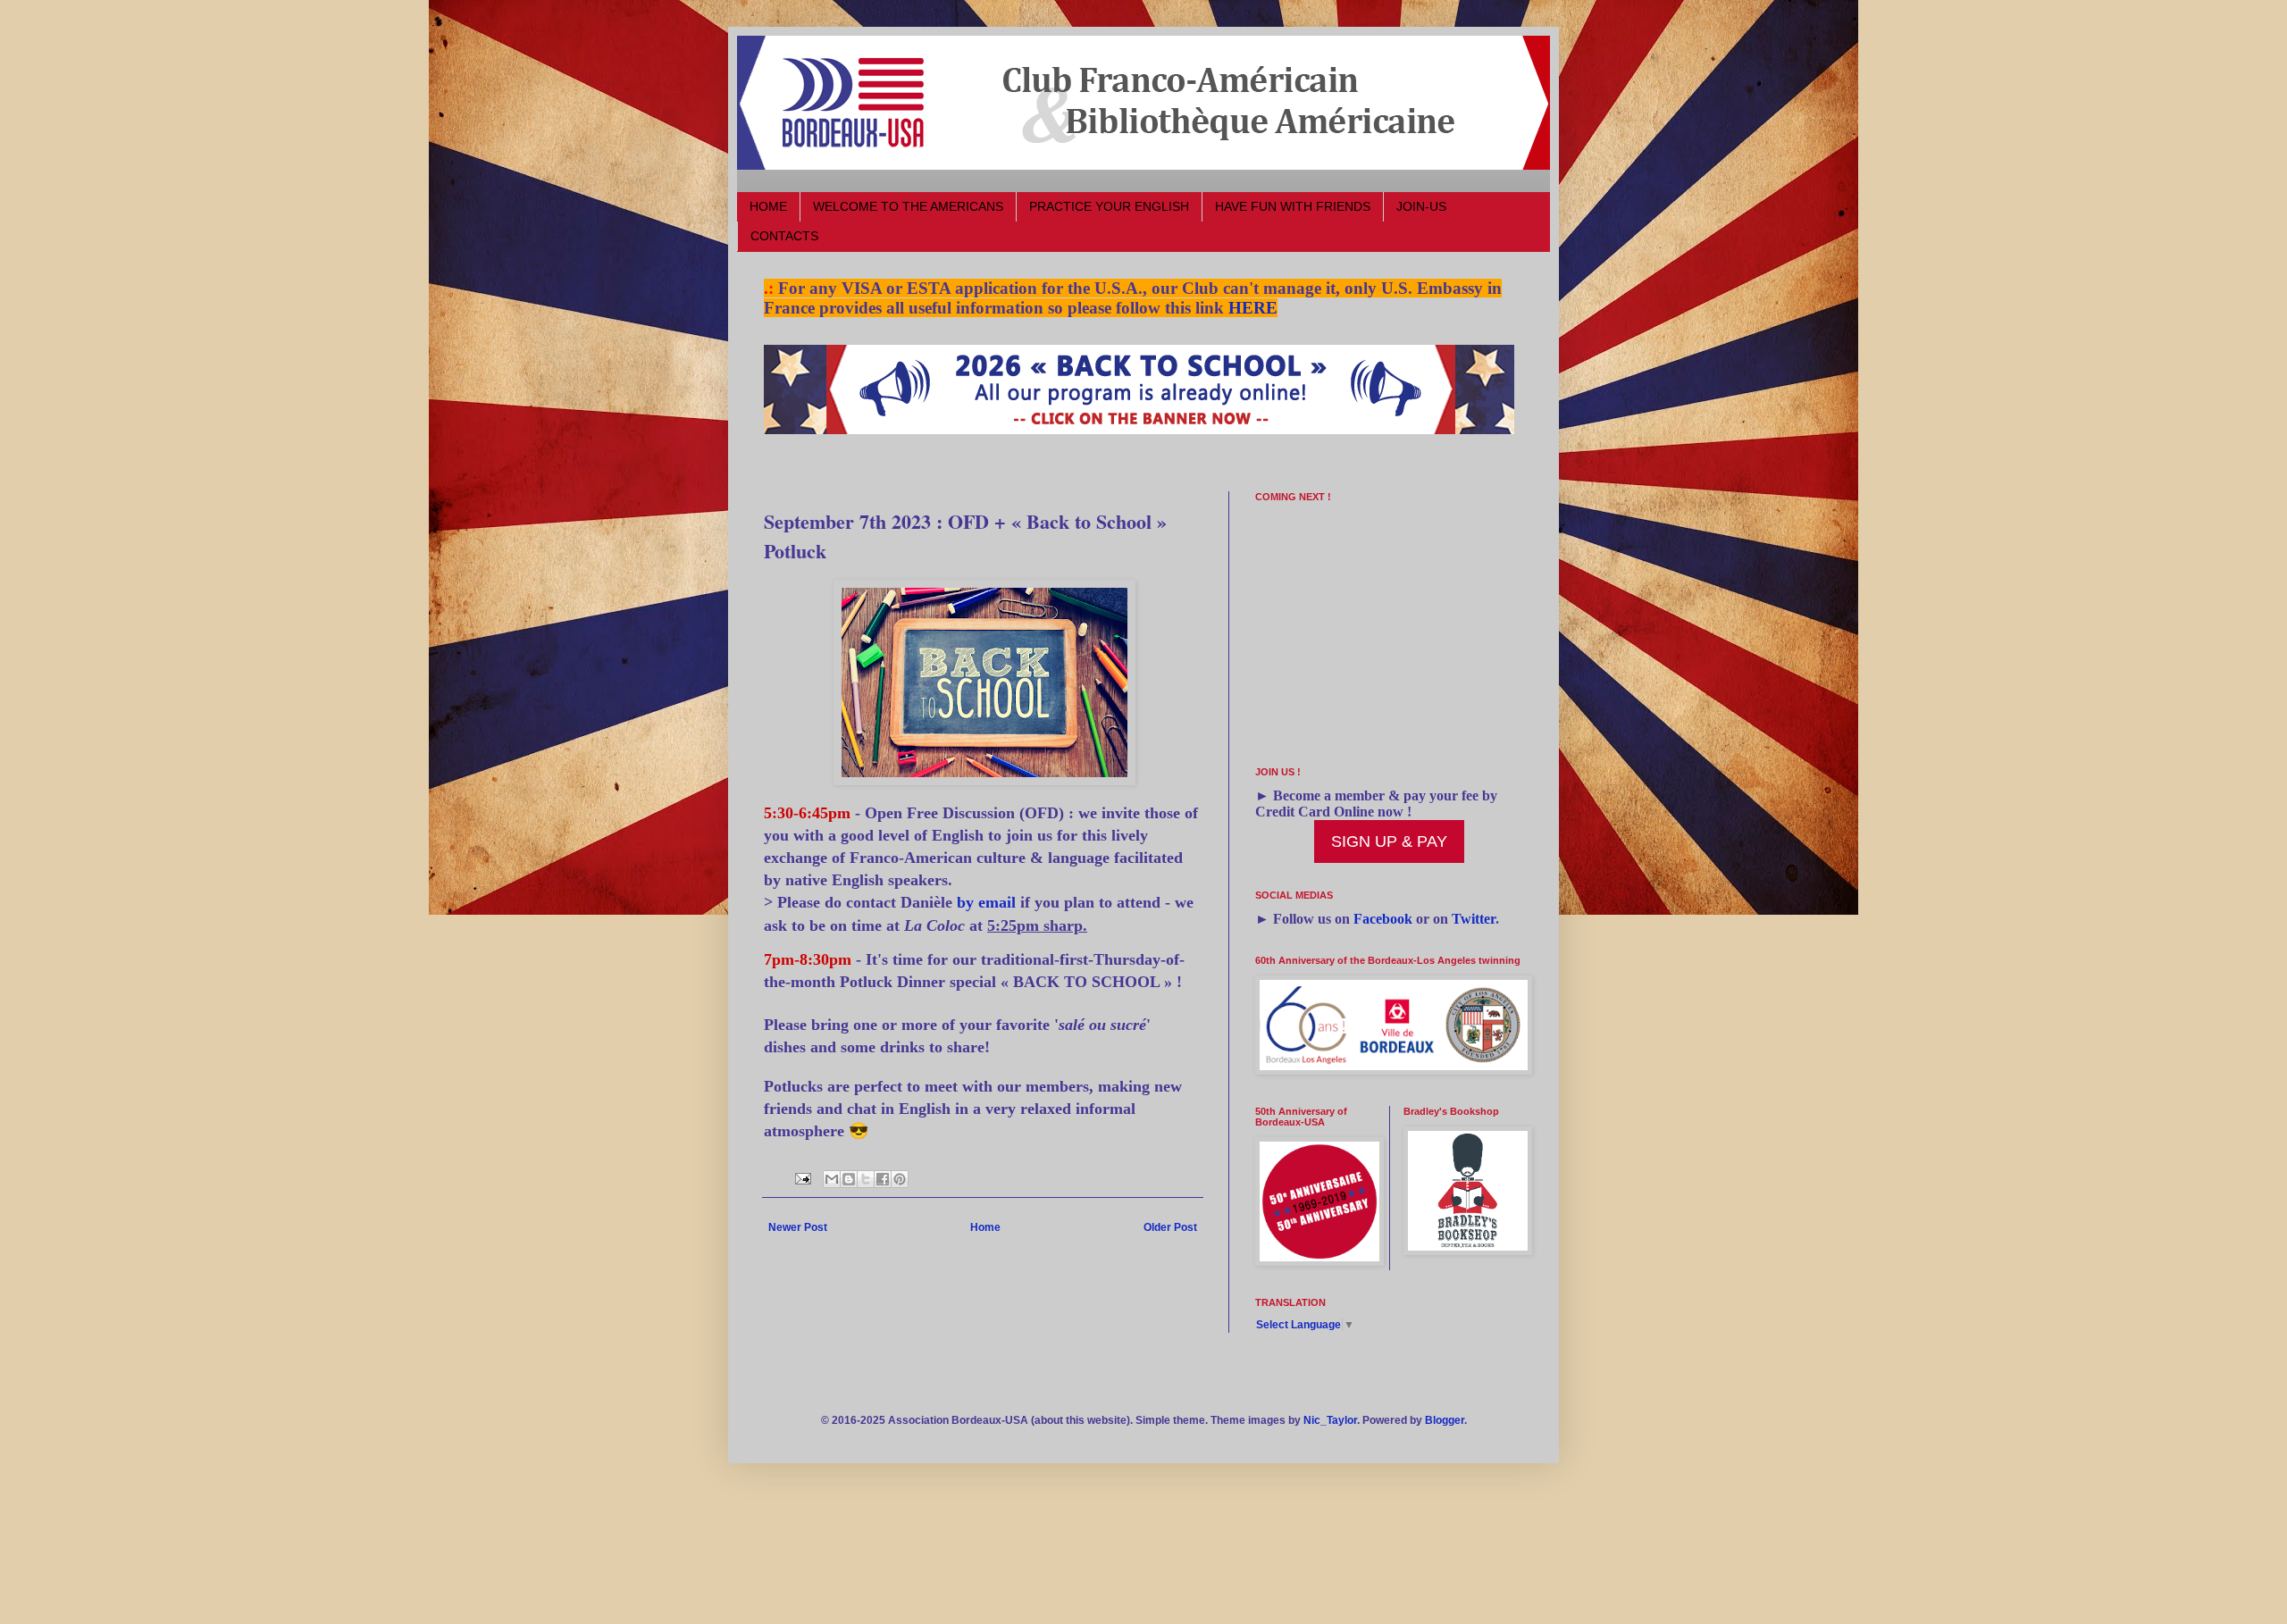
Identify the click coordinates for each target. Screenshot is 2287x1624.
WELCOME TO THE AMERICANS (908, 206)
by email (986, 902)
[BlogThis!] (849, 1179)
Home (985, 1227)
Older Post (1170, 1227)
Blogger (1445, 1420)
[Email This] (832, 1179)
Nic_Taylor (1330, 1420)
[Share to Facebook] (883, 1179)
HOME (768, 206)
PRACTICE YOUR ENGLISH (1109, 206)
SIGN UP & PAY (1389, 841)
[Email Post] (802, 1177)
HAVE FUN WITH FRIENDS (1293, 206)
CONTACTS (784, 236)
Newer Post (798, 1227)
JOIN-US (1421, 206)
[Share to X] (866, 1179)
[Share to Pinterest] (900, 1179)
